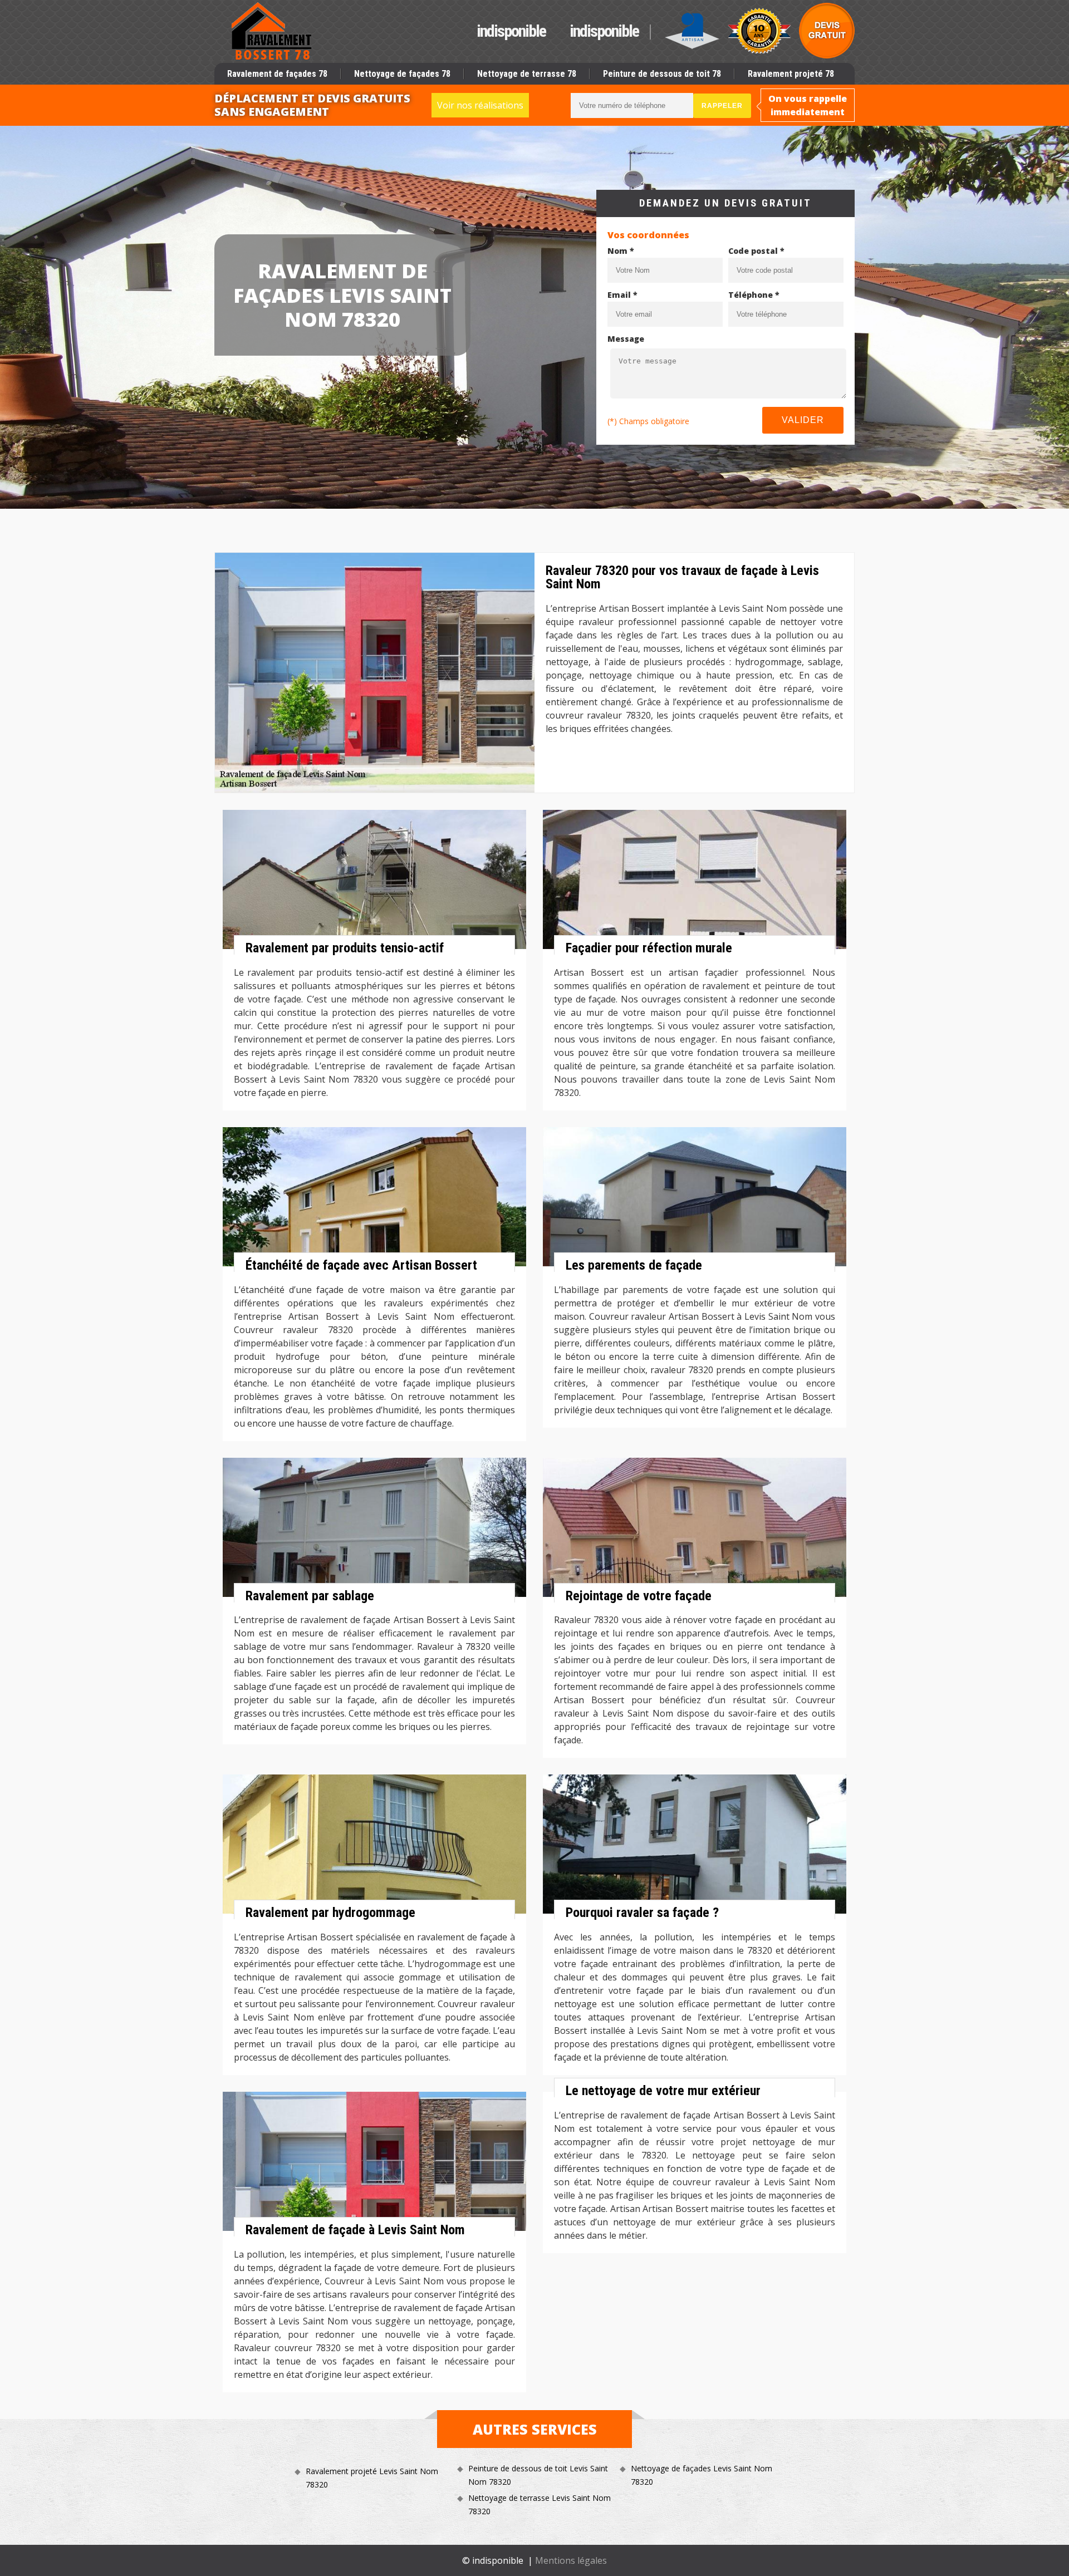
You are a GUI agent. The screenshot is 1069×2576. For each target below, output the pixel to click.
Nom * (621, 251)
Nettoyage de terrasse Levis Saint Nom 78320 (540, 2504)
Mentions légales (571, 2560)
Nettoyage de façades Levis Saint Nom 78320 (702, 2475)
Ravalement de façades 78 (277, 74)
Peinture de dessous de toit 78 (662, 74)
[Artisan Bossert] (272, 31)
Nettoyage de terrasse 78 (527, 74)
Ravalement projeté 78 (791, 74)
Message (626, 339)
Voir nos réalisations (480, 105)
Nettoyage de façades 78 (402, 74)
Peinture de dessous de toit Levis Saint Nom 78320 (538, 2475)
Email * (622, 295)
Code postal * (756, 251)
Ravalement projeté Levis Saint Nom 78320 (372, 2478)
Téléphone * (754, 295)
